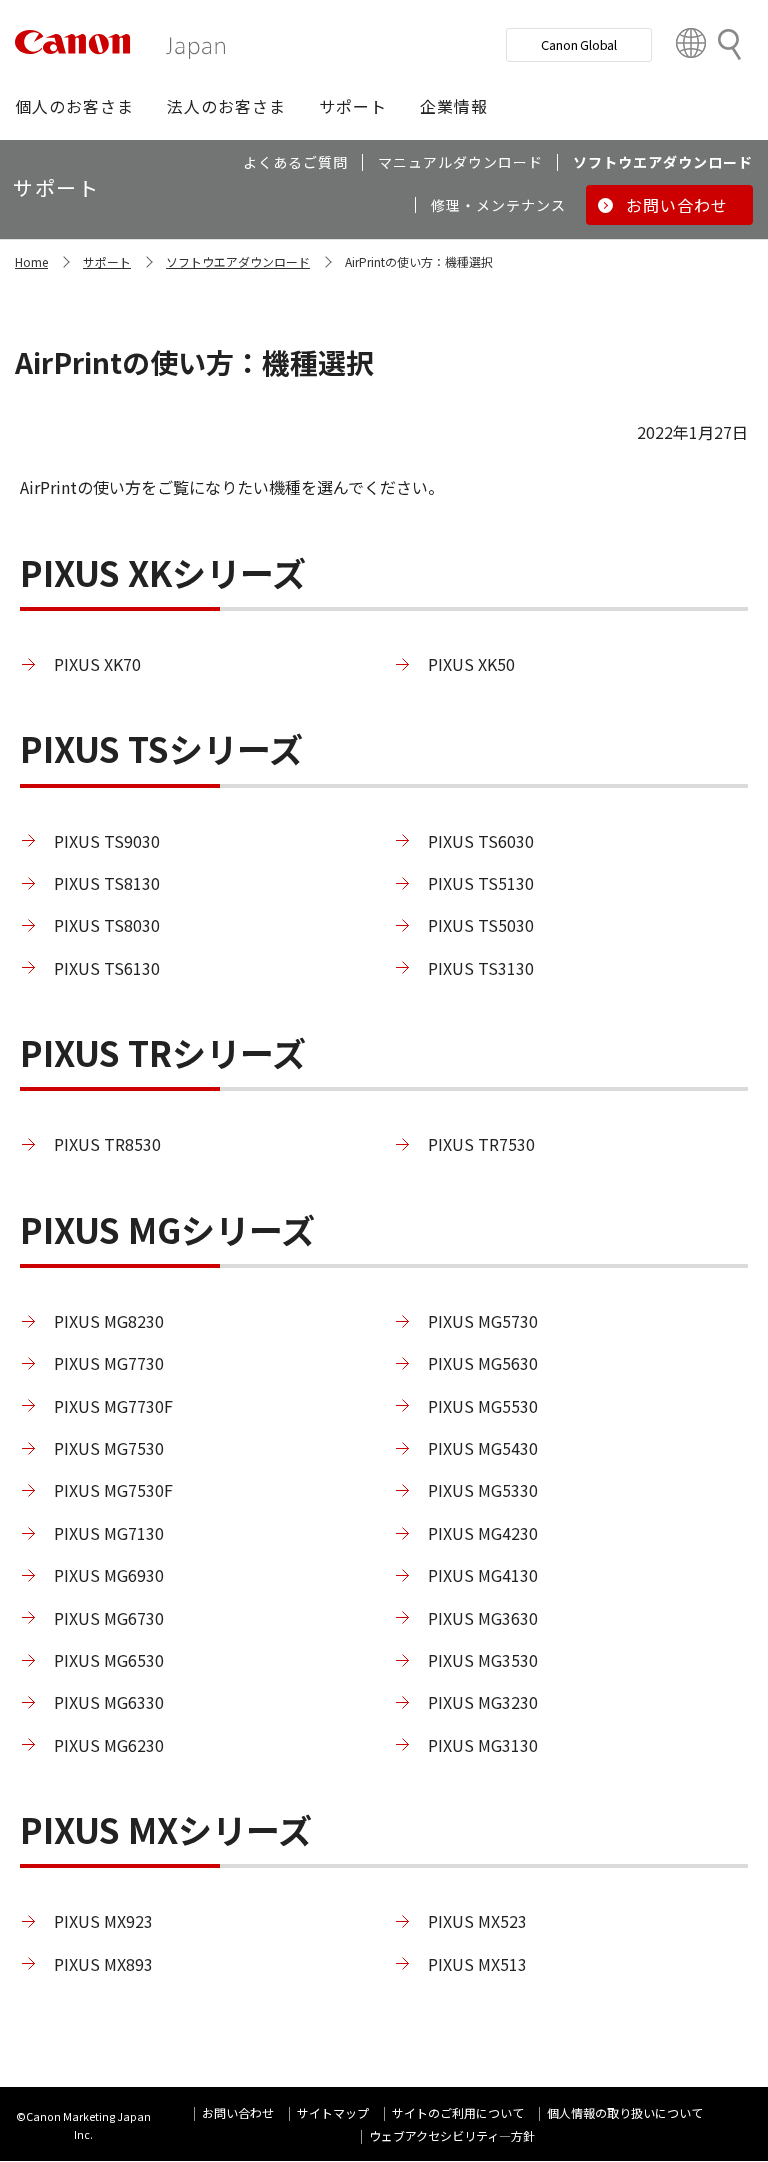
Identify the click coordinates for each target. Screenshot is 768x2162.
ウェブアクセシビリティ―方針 (452, 2135)
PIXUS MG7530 (109, 1448)
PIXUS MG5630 (483, 1363)
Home (31, 261)
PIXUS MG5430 (483, 1448)
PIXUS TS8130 (107, 883)
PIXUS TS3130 (481, 968)
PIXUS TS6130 (107, 968)
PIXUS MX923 (103, 1921)
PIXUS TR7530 (481, 1144)
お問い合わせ (238, 2112)
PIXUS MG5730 (483, 1321)
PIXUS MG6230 (109, 1745)
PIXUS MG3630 (483, 1618)
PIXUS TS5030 (481, 925)
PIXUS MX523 (477, 1921)
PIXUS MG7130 (109, 1533)
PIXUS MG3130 (483, 1745)
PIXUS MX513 (477, 1964)
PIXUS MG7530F (113, 1490)
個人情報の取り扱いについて (625, 2112)
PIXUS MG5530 (483, 1406)
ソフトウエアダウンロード (238, 261)
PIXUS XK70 (97, 664)
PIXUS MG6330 (109, 1702)
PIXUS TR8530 (107, 1144)
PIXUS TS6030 (481, 841)
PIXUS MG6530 (109, 1660)
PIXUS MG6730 (109, 1618)
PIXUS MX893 (103, 1964)
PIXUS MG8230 (109, 1321)
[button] (74, 106)
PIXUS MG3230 (483, 1702)
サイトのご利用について (458, 2112)
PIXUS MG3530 (483, 1660)
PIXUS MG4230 (483, 1533)
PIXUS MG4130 (483, 1575)
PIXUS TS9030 (107, 841)
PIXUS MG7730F (113, 1406)
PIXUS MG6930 (109, 1575)
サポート (107, 261)
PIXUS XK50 (471, 664)
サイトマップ (333, 2112)
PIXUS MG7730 (109, 1363)
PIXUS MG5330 (483, 1490)
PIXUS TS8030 (107, 925)
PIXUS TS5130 (481, 883)
